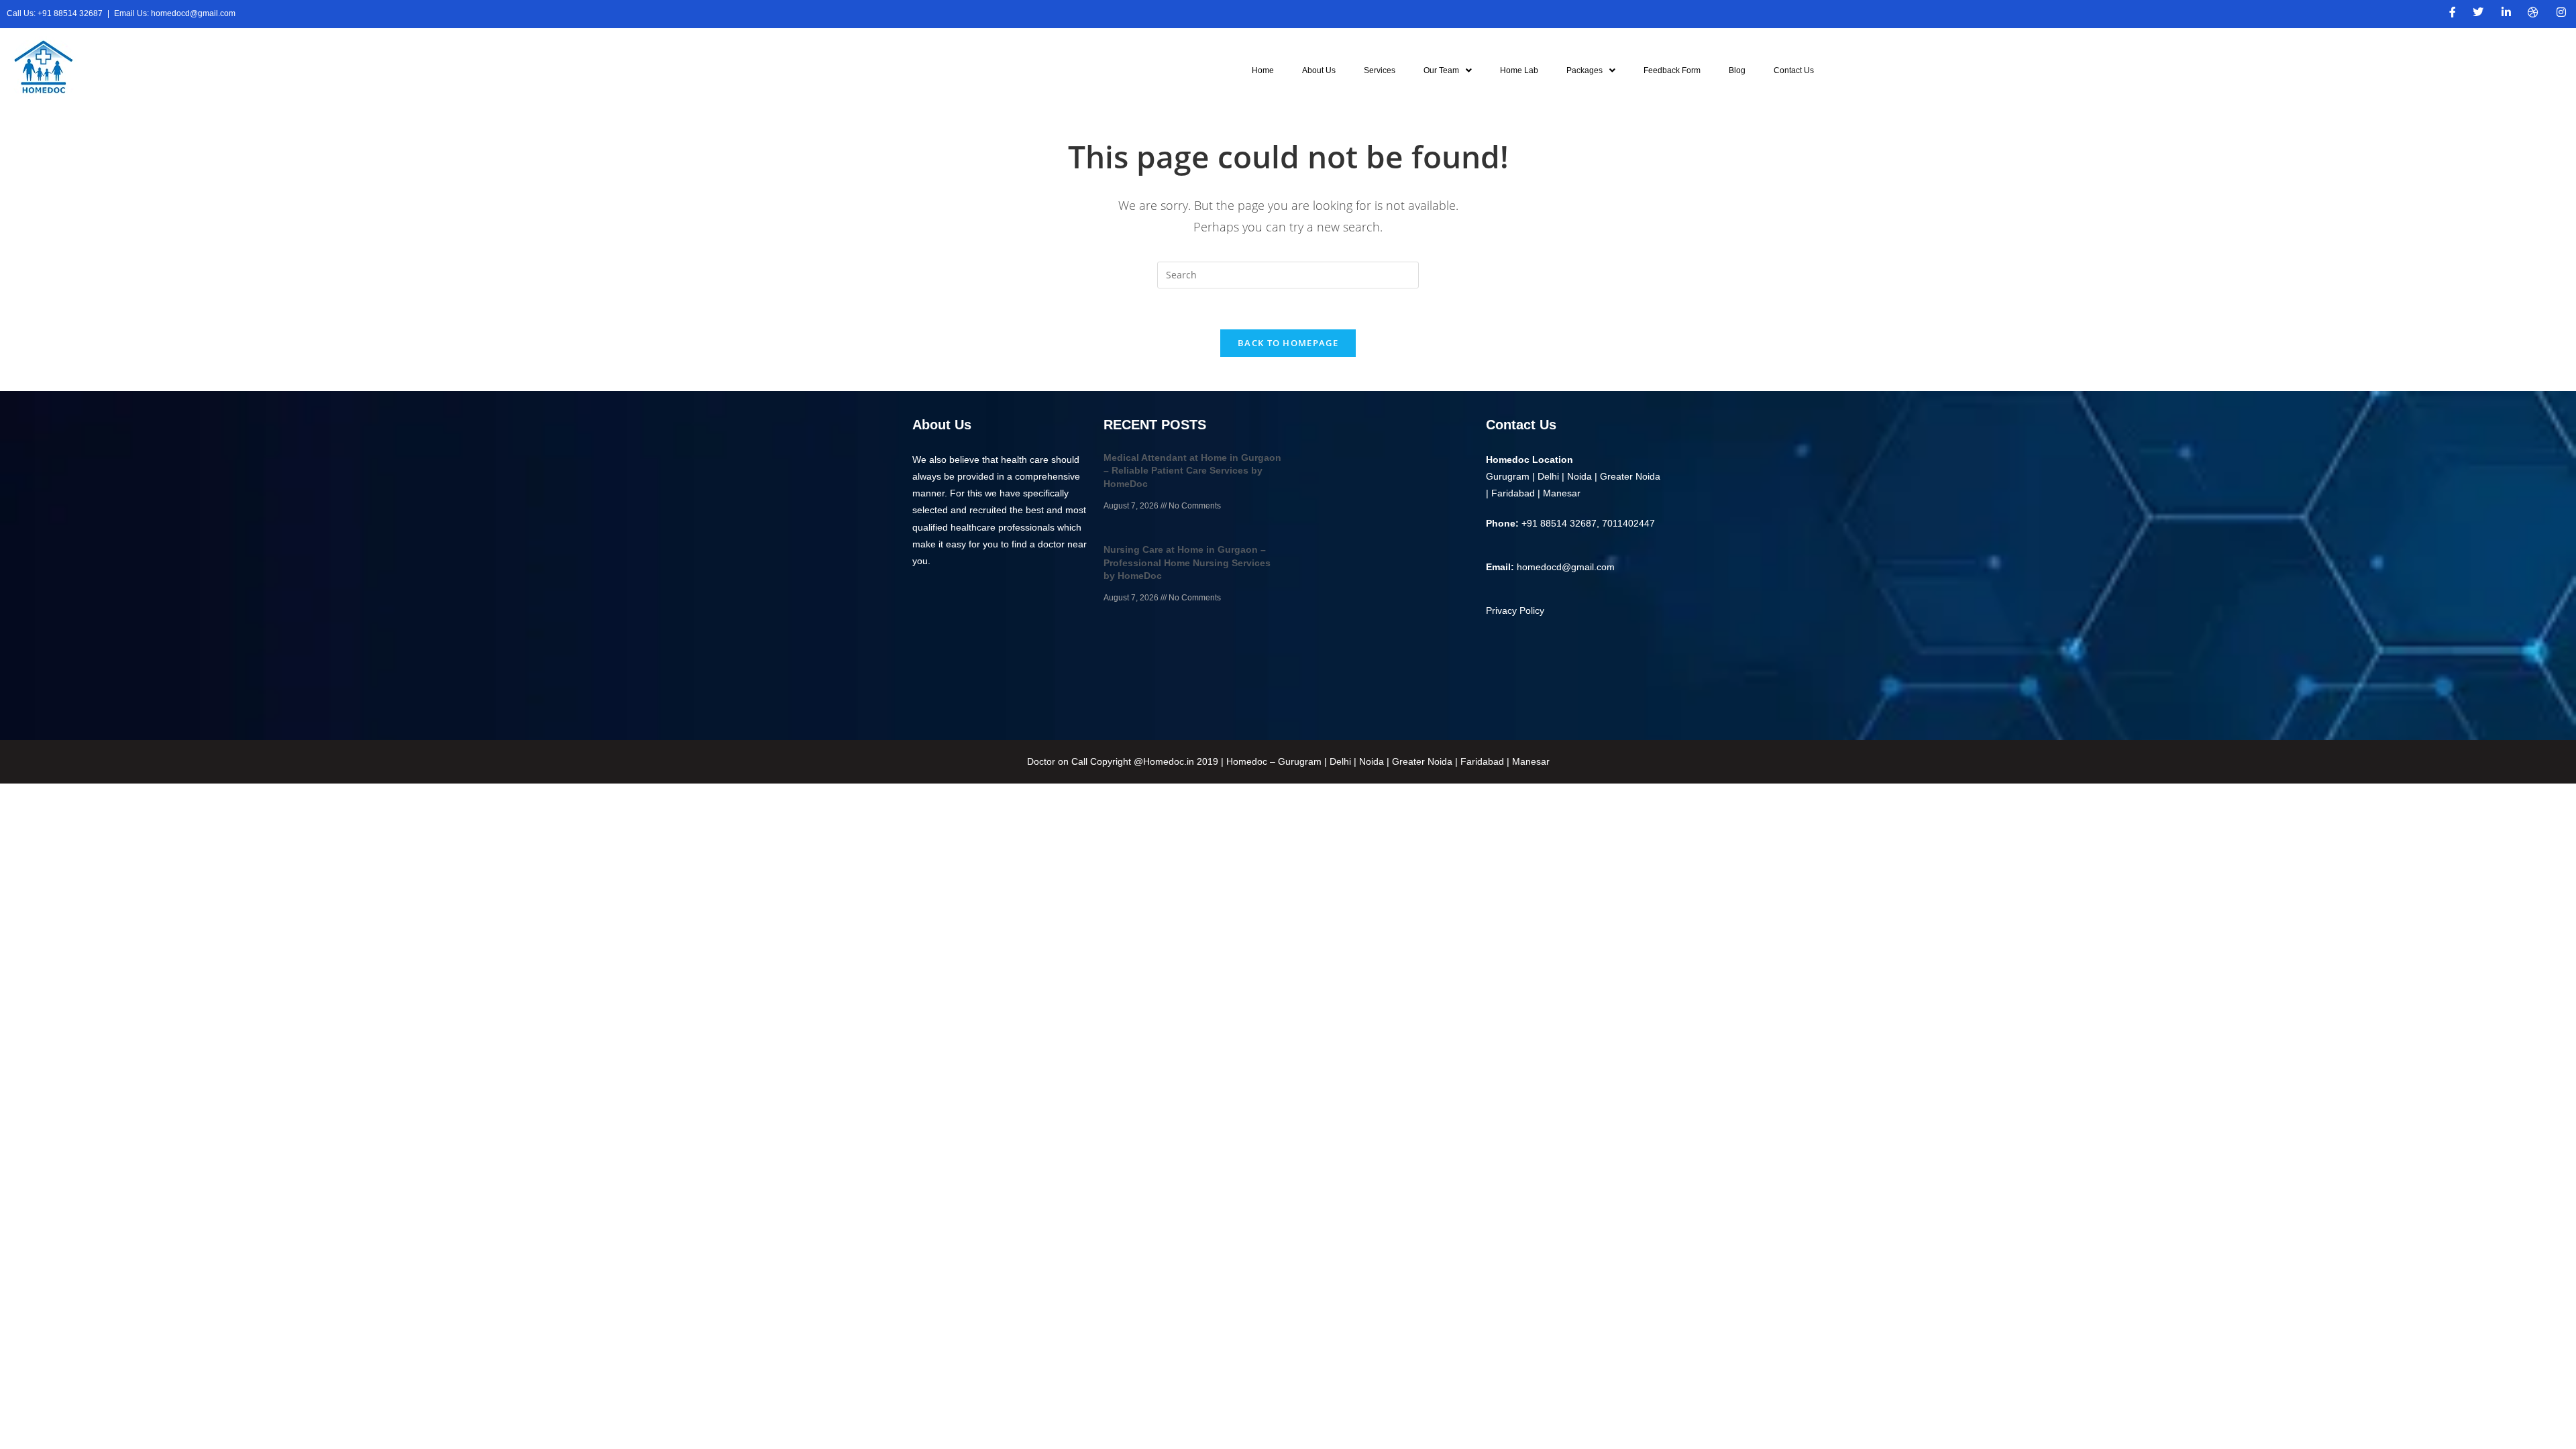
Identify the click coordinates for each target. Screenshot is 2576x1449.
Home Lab (1519, 70)
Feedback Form (1672, 70)
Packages (1585, 70)
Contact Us (1794, 70)
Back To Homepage (1288, 343)
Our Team (1441, 70)
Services (1380, 70)
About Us (1319, 70)
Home (1263, 70)
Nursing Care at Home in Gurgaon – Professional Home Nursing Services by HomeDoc (1187, 562)
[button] (1448, 70)
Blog (1737, 70)
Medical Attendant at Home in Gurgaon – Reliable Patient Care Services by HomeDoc (1192, 471)
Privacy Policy (1515, 610)
